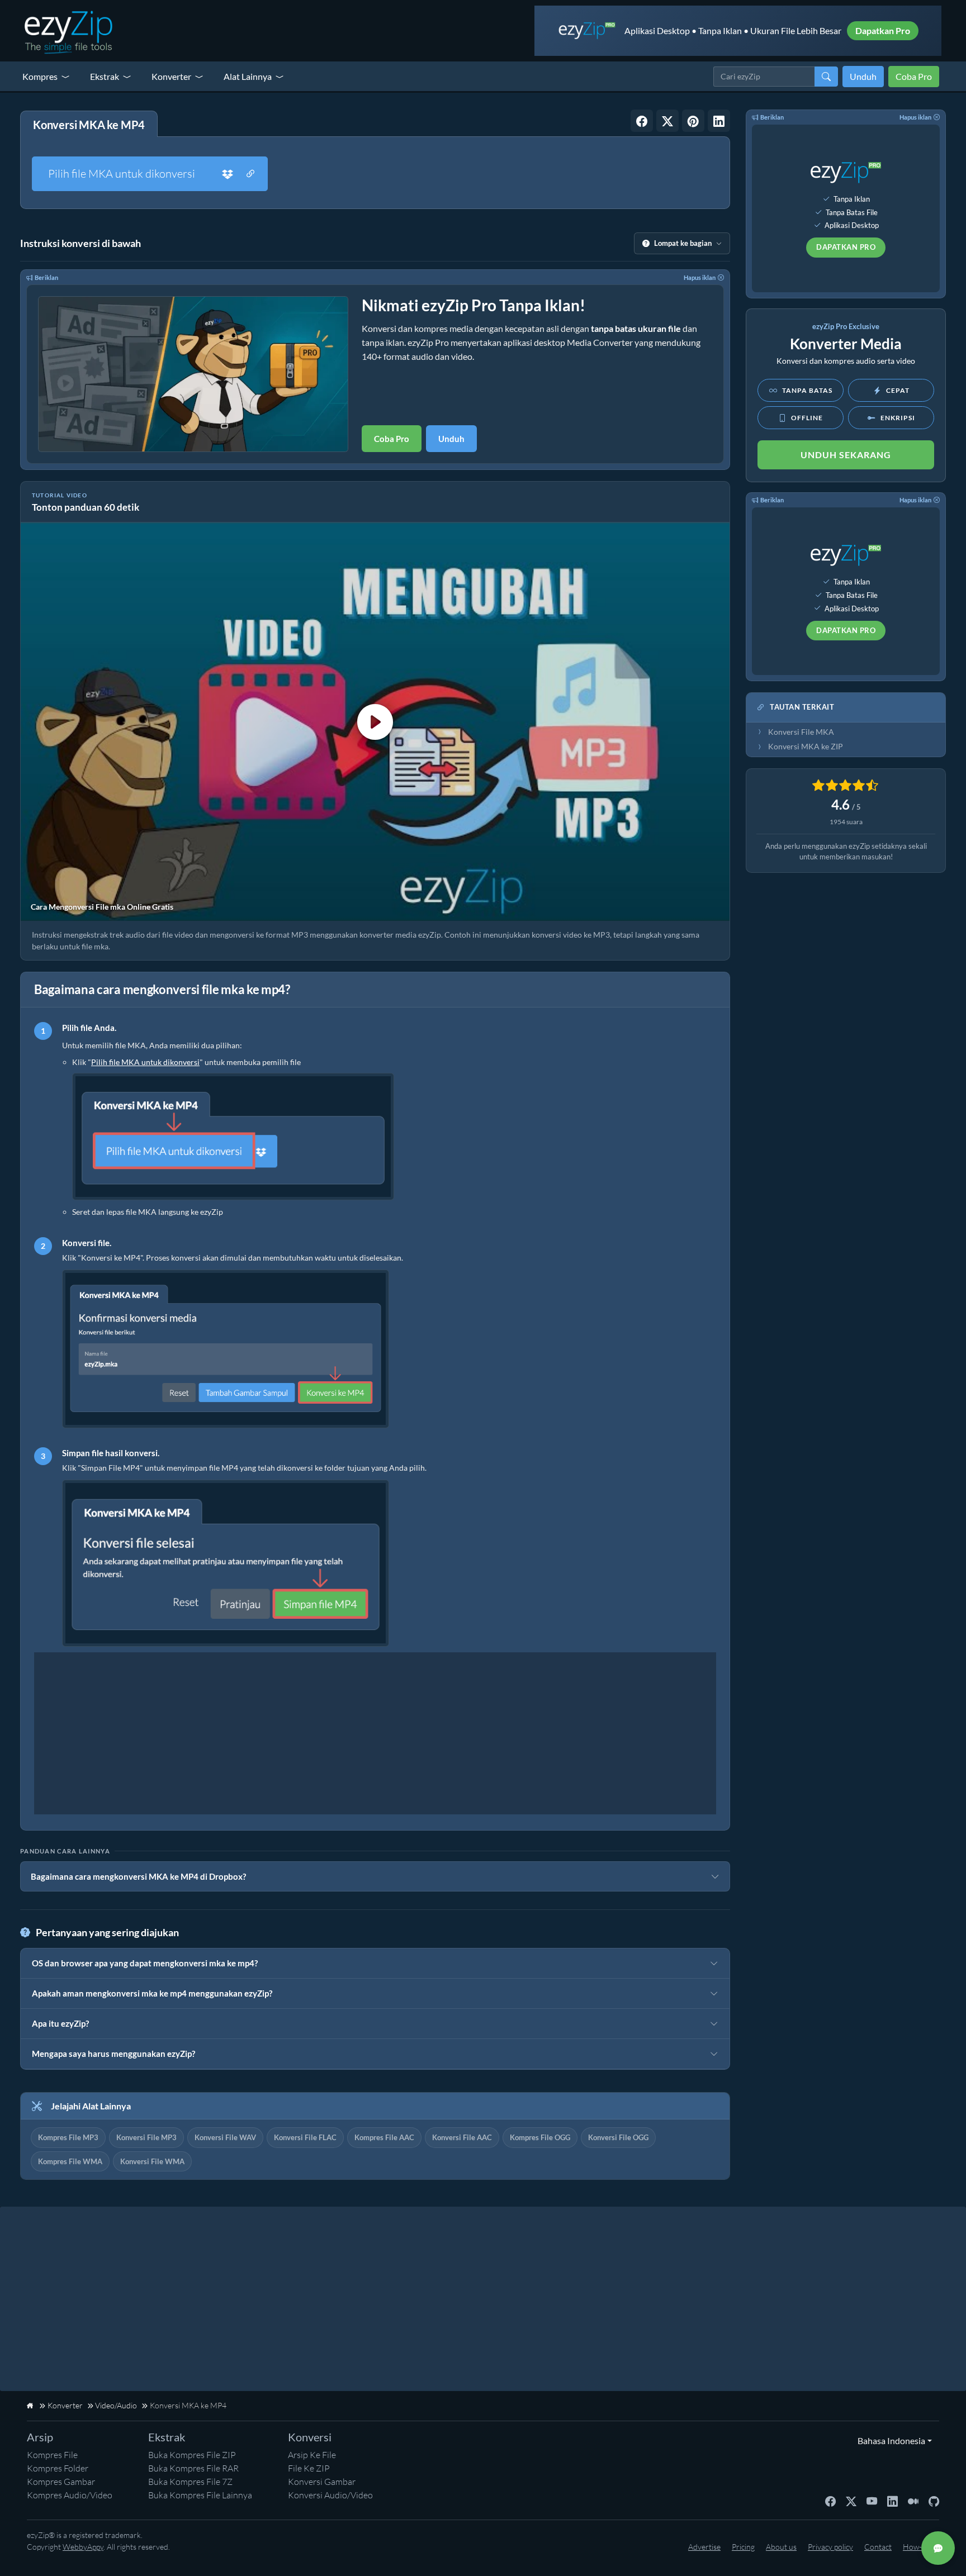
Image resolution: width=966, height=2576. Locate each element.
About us (781, 2547)
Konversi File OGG (618, 2137)
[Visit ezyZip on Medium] (913, 2501)
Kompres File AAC (384, 2137)
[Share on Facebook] (642, 121)
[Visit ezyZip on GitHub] (934, 2501)
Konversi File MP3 (146, 2137)
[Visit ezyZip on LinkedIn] (892, 2501)
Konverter (171, 76)
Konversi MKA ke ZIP (806, 747)
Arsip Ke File (312, 2455)
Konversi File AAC (462, 2137)
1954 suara (846, 822)
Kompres (40, 76)
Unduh (863, 76)
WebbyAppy (83, 2547)
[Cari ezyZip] (826, 77)
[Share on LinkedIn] (719, 121)
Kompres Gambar (61, 2482)
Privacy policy (830, 2547)
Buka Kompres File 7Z (190, 2482)
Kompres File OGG (540, 2137)
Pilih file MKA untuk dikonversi (122, 174)
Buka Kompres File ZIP (192, 2455)
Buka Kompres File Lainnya (200, 2495)
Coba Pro (914, 76)
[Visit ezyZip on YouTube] (872, 2501)
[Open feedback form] (938, 2548)
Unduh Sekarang (846, 455)
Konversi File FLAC (305, 2137)
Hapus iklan (700, 277)
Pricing (743, 2547)
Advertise (704, 2547)
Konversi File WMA (152, 2161)
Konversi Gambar (322, 2482)
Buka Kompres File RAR (193, 2468)
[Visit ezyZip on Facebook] (830, 2501)
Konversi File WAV (225, 2137)
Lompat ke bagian (683, 243)
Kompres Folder (58, 2468)
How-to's (918, 2547)
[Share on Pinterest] (693, 121)
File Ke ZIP (309, 2468)
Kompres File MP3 (68, 2137)
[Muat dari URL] (250, 174)
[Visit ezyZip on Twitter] (851, 2501)
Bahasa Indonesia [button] (889, 2440)
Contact (878, 2547)
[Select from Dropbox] (228, 174)
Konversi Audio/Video (330, 2495)
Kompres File (52, 2455)
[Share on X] (667, 121)
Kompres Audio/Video (70, 2495)
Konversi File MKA (801, 732)
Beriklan (46, 277)
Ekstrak (105, 76)
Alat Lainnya (248, 76)
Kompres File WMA (70, 2161)
